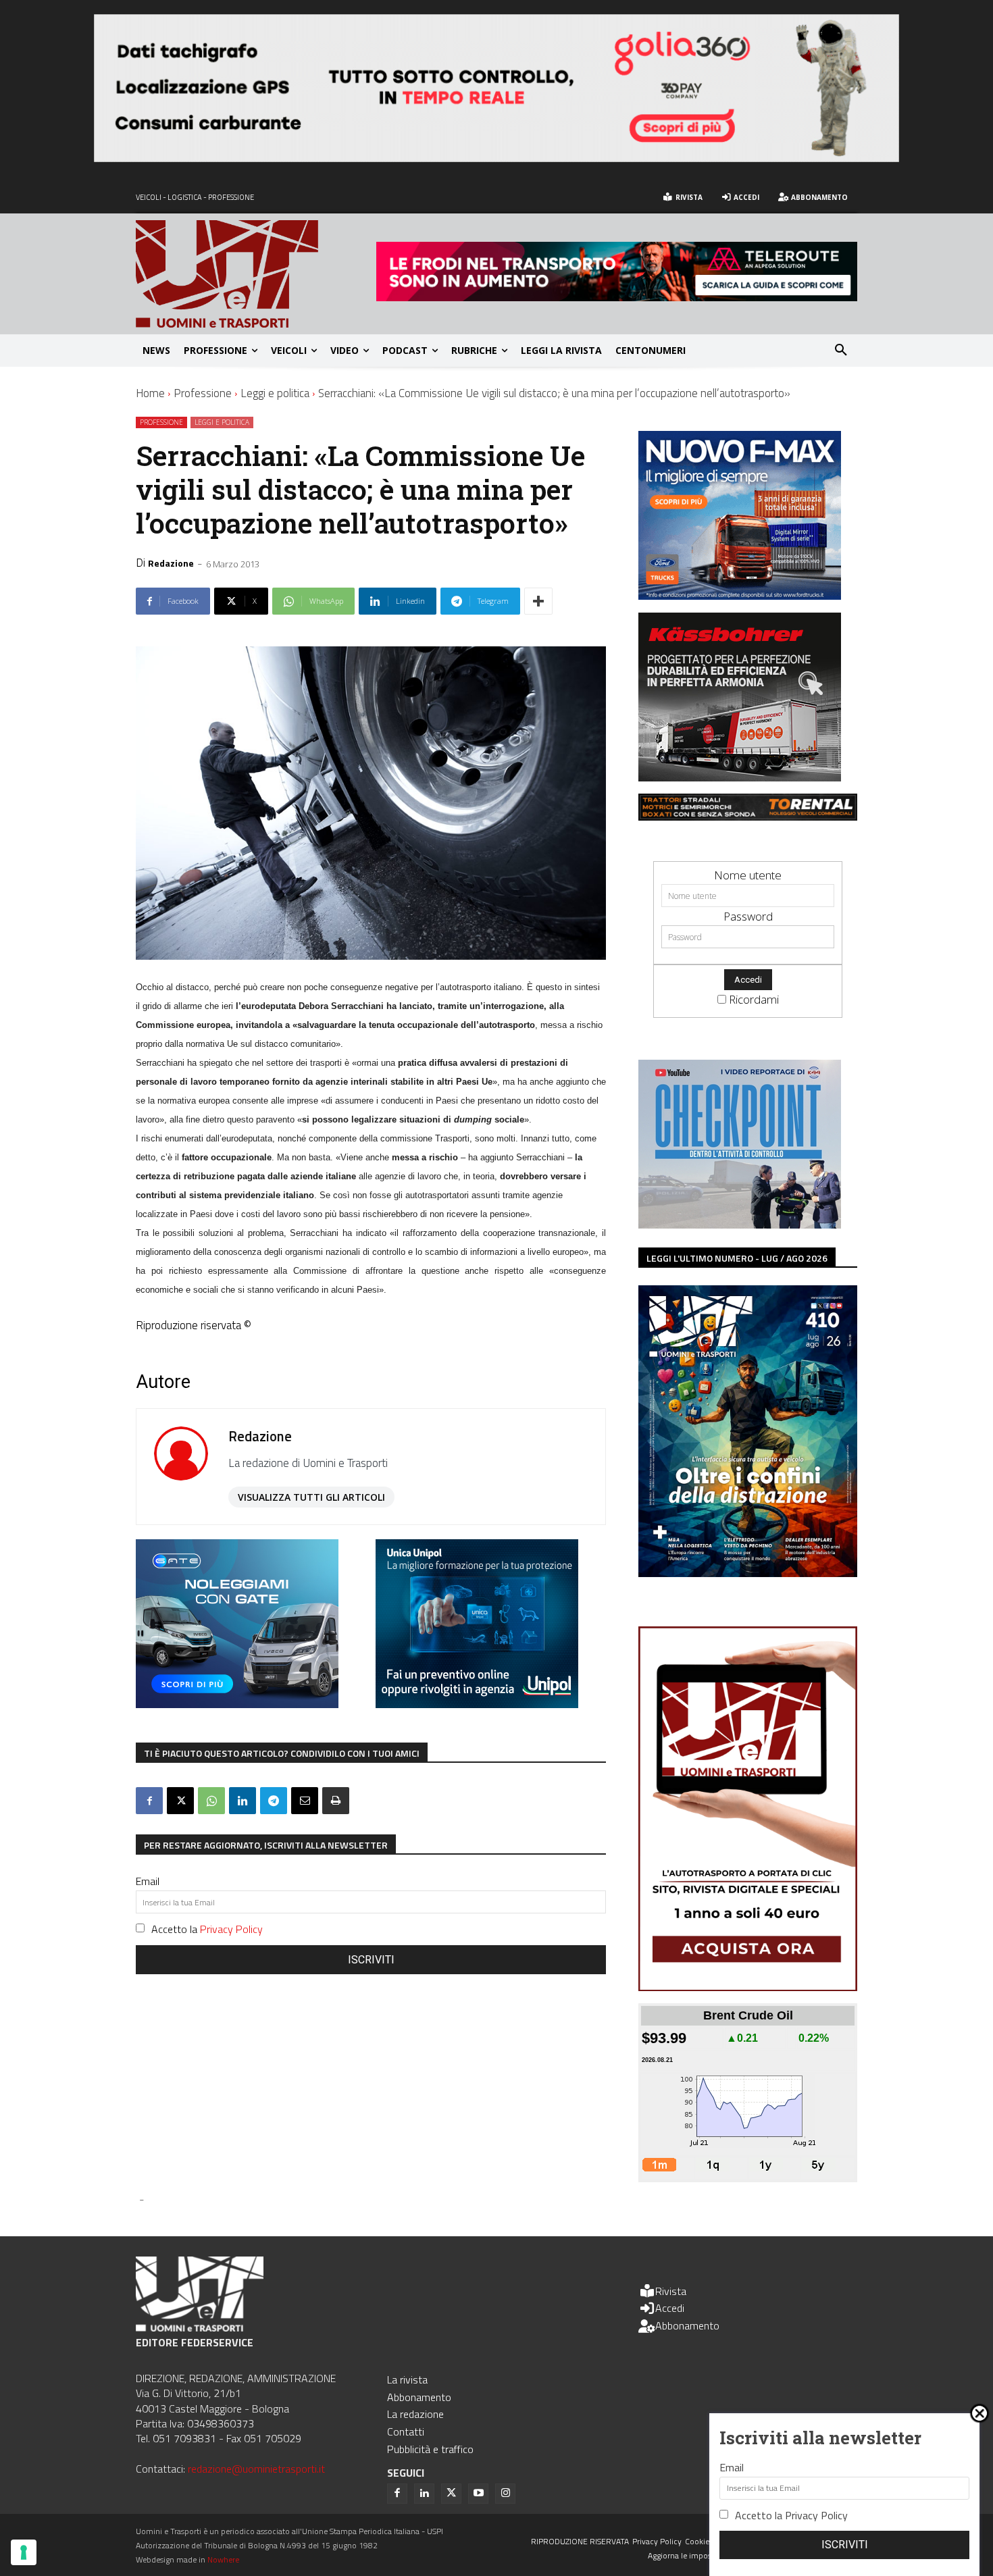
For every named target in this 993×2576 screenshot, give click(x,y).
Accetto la (207, 1929)
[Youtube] (478, 2494)
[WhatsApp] (211, 1801)
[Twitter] (451, 2494)
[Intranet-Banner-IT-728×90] (617, 297)
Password (748, 916)
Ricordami (754, 999)
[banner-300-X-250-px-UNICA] (477, 1704)
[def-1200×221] (496, 158)
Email (148, 1881)
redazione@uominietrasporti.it (256, 2469)
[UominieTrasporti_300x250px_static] (740, 777)
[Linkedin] (243, 1801)
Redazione (171, 563)
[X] (180, 1801)
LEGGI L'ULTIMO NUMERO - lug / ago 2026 (737, 1258)
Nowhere (223, 2559)
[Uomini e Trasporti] (256, 274)
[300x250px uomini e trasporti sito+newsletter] (740, 595)
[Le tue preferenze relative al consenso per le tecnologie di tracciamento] (24, 2552)
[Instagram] (505, 2494)
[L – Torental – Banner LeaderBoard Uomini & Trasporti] (748, 816)
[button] (841, 351)
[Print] (336, 1801)
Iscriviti (371, 1960)
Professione (203, 393)
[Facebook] (149, 1801)
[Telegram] (274, 1801)
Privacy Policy (231, 1929)
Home (150, 393)
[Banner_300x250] (237, 1704)
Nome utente (748, 875)
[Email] (305, 1801)
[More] (538, 601)
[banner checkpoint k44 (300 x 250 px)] (740, 1224)
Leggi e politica (275, 393)
